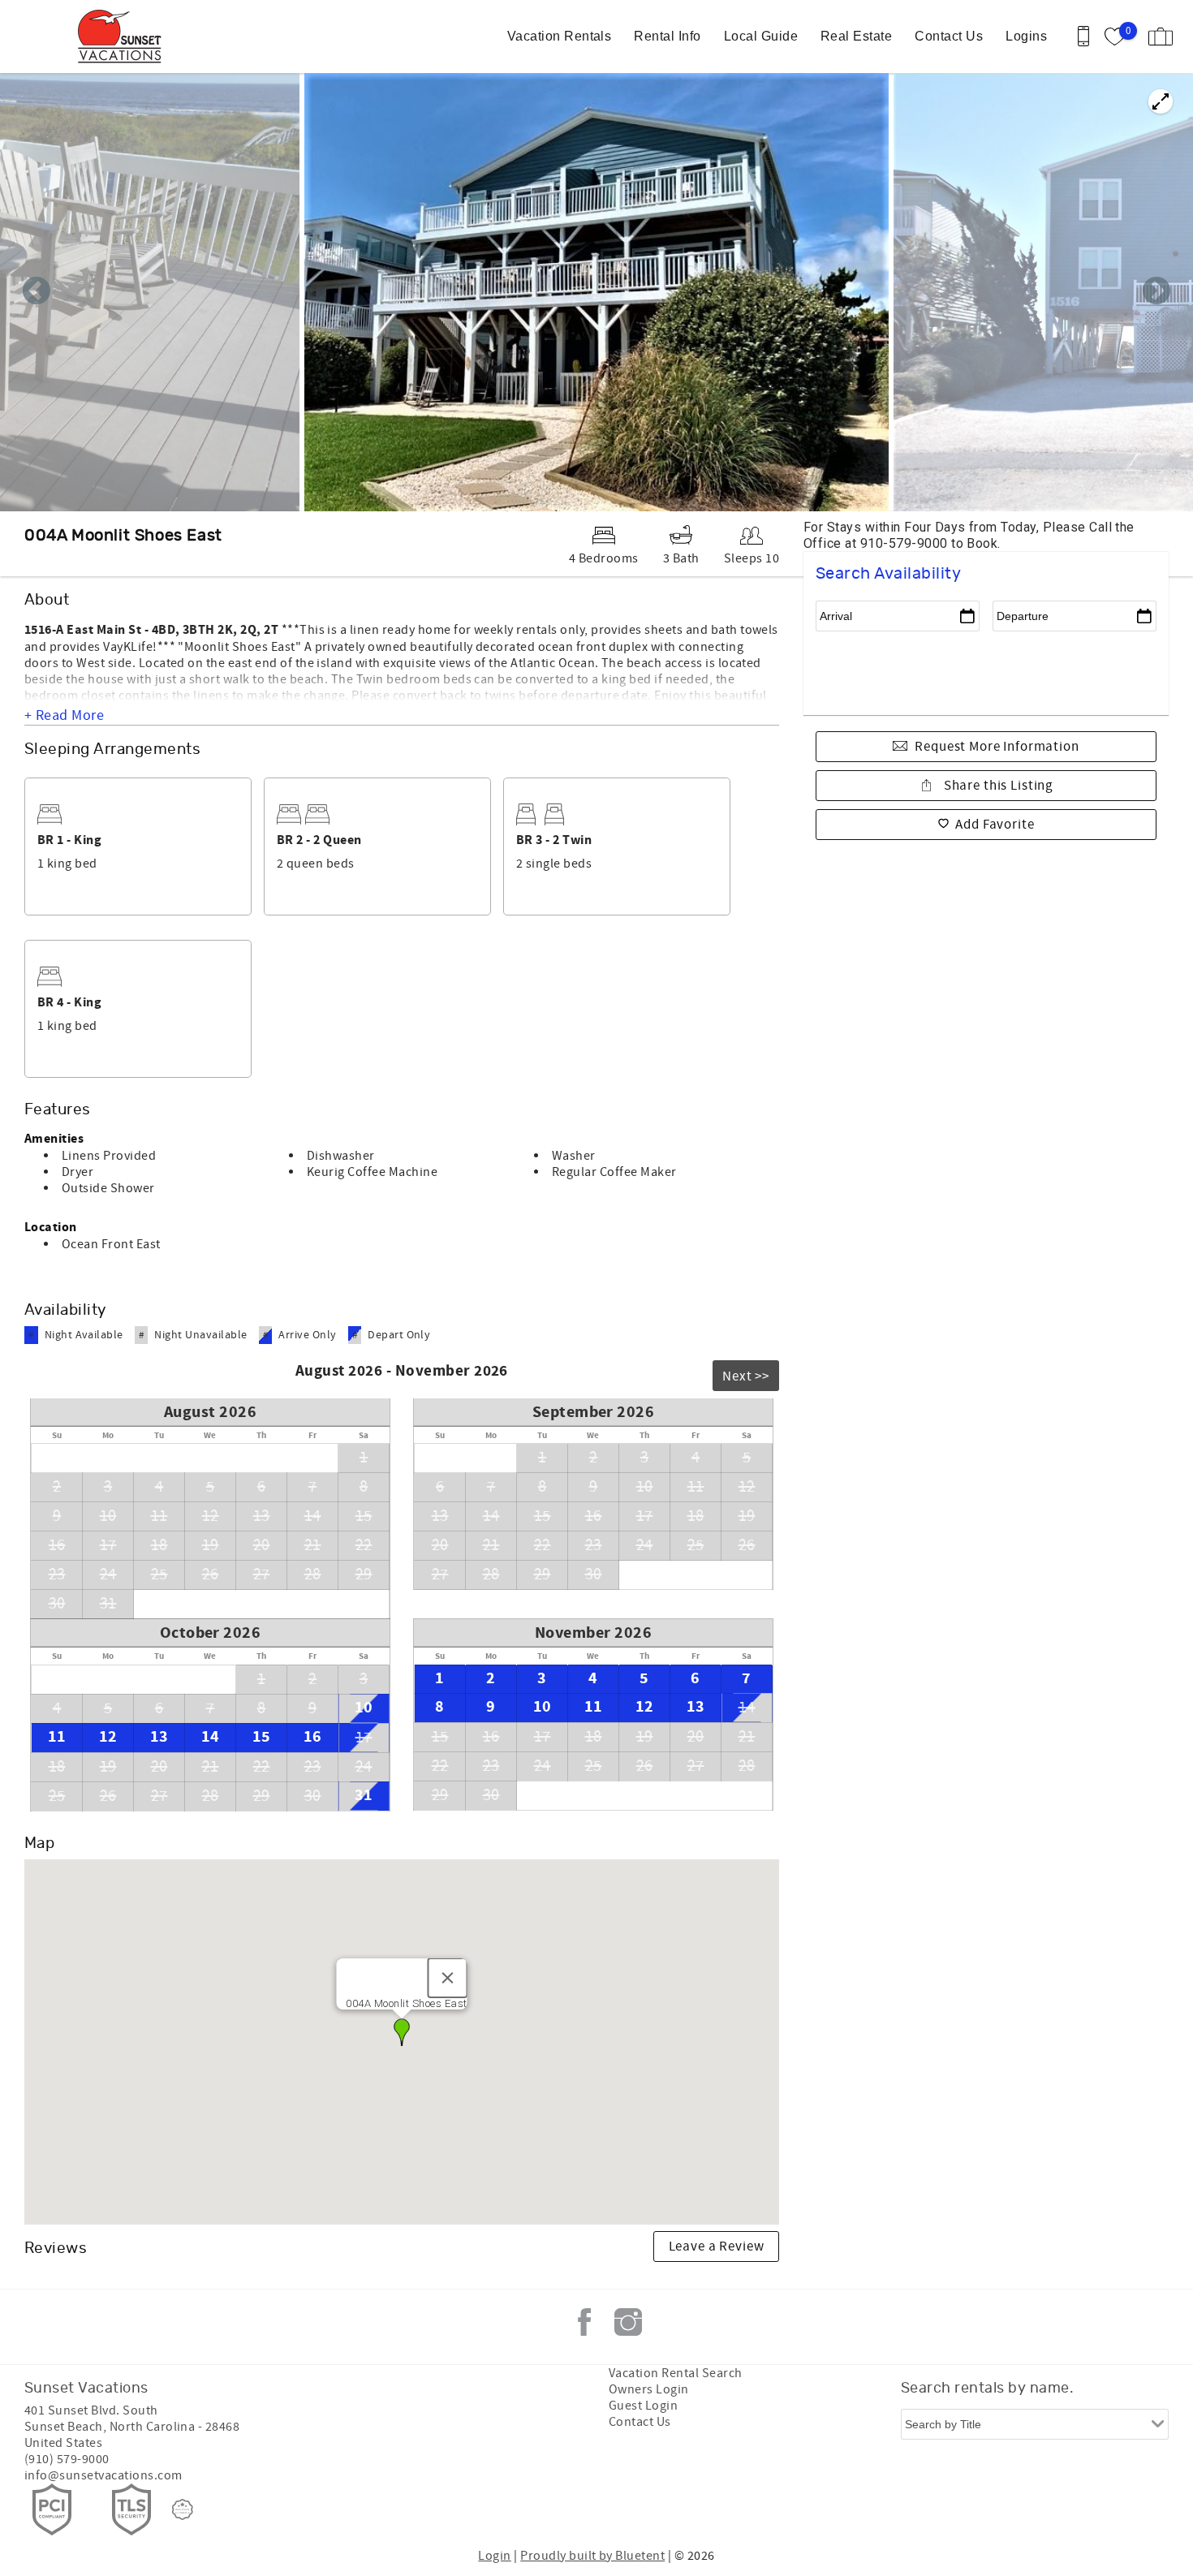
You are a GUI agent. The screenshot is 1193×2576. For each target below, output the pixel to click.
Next (1156, 292)
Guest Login (643, 2406)
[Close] (448, 1978)
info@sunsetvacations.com (103, 2475)
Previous (37, 292)
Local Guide (761, 36)
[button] (402, 2032)
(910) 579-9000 (67, 2459)
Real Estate (856, 36)
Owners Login (649, 2389)
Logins (1026, 36)
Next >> (746, 1376)
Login (494, 2556)
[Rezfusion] (183, 2509)
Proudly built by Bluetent (592, 2556)
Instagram (628, 2322)
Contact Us (949, 36)
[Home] (124, 37)
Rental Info (667, 36)
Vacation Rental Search (676, 2373)
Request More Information (997, 747)
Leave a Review (717, 2246)
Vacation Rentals (560, 36)
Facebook (584, 2322)
